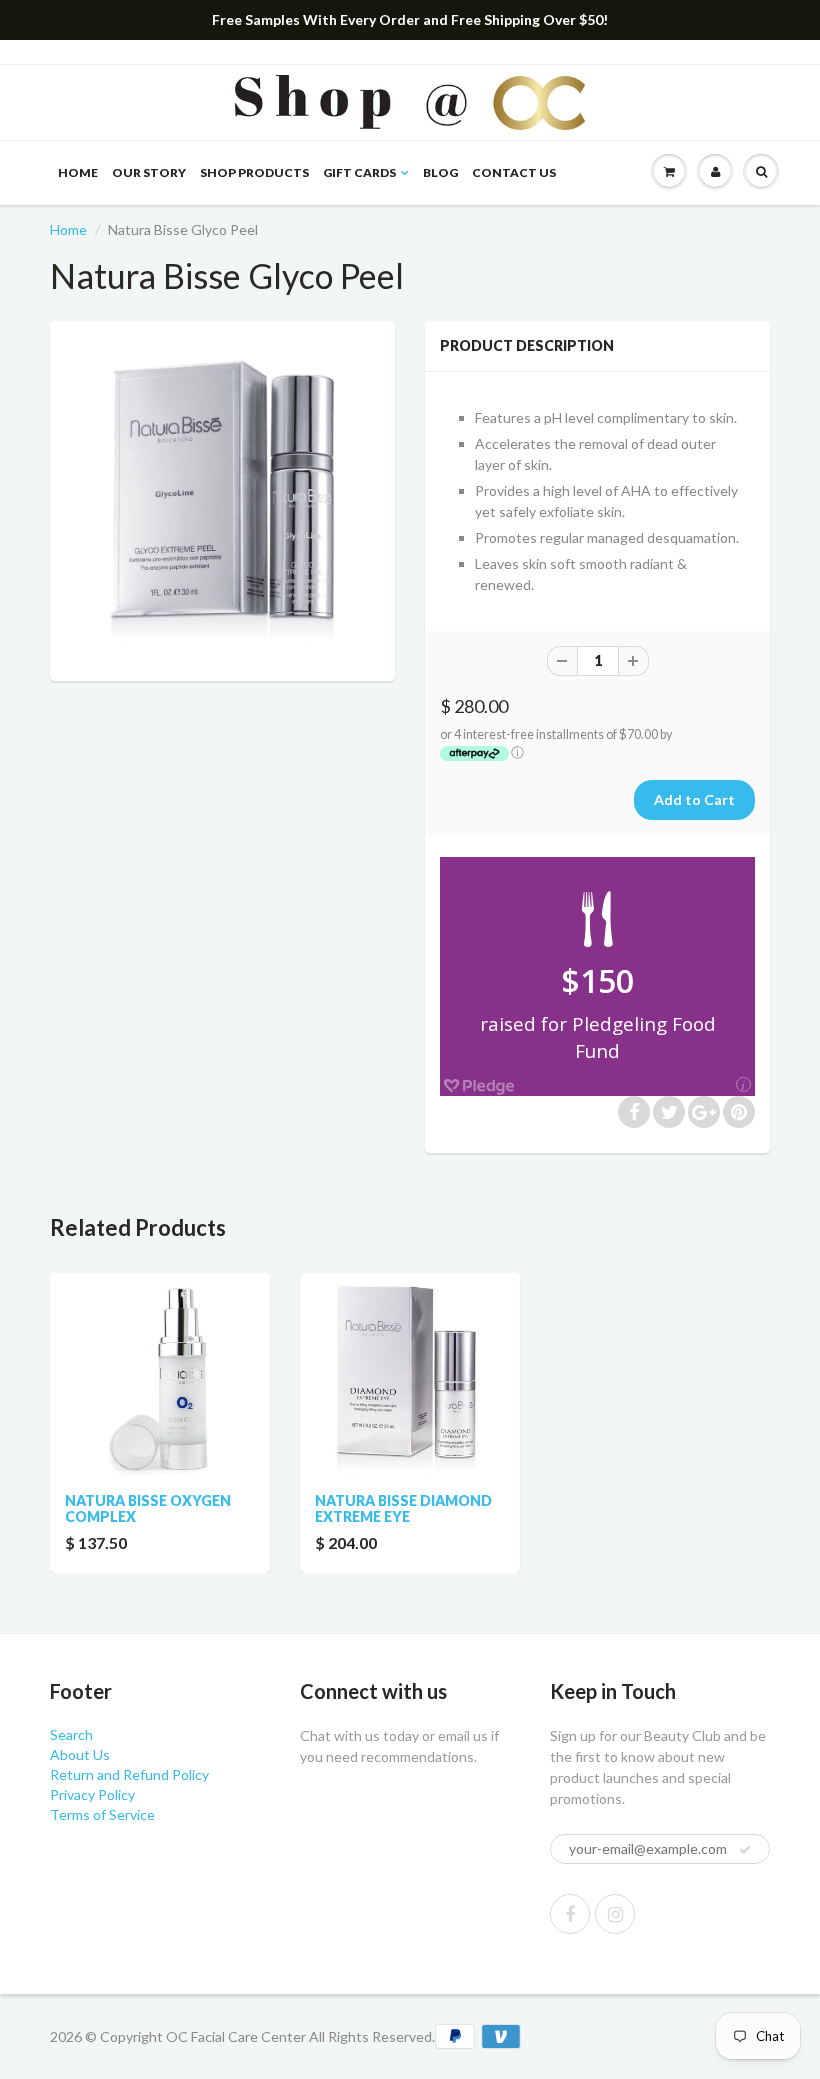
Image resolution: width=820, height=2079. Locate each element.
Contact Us (514, 172)
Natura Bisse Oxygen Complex (148, 1508)
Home (78, 172)
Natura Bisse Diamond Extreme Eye (403, 1508)
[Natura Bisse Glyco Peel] (222, 498)
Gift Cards (359, 172)
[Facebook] (570, 1914)
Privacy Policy (92, 1794)
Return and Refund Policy (129, 1774)
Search (71, 1734)
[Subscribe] (745, 1850)
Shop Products (254, 172)
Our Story (149, 172)
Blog (440, 172)
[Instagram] (615, 1914)
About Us (80, 1754)
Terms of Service (102, 1814)
